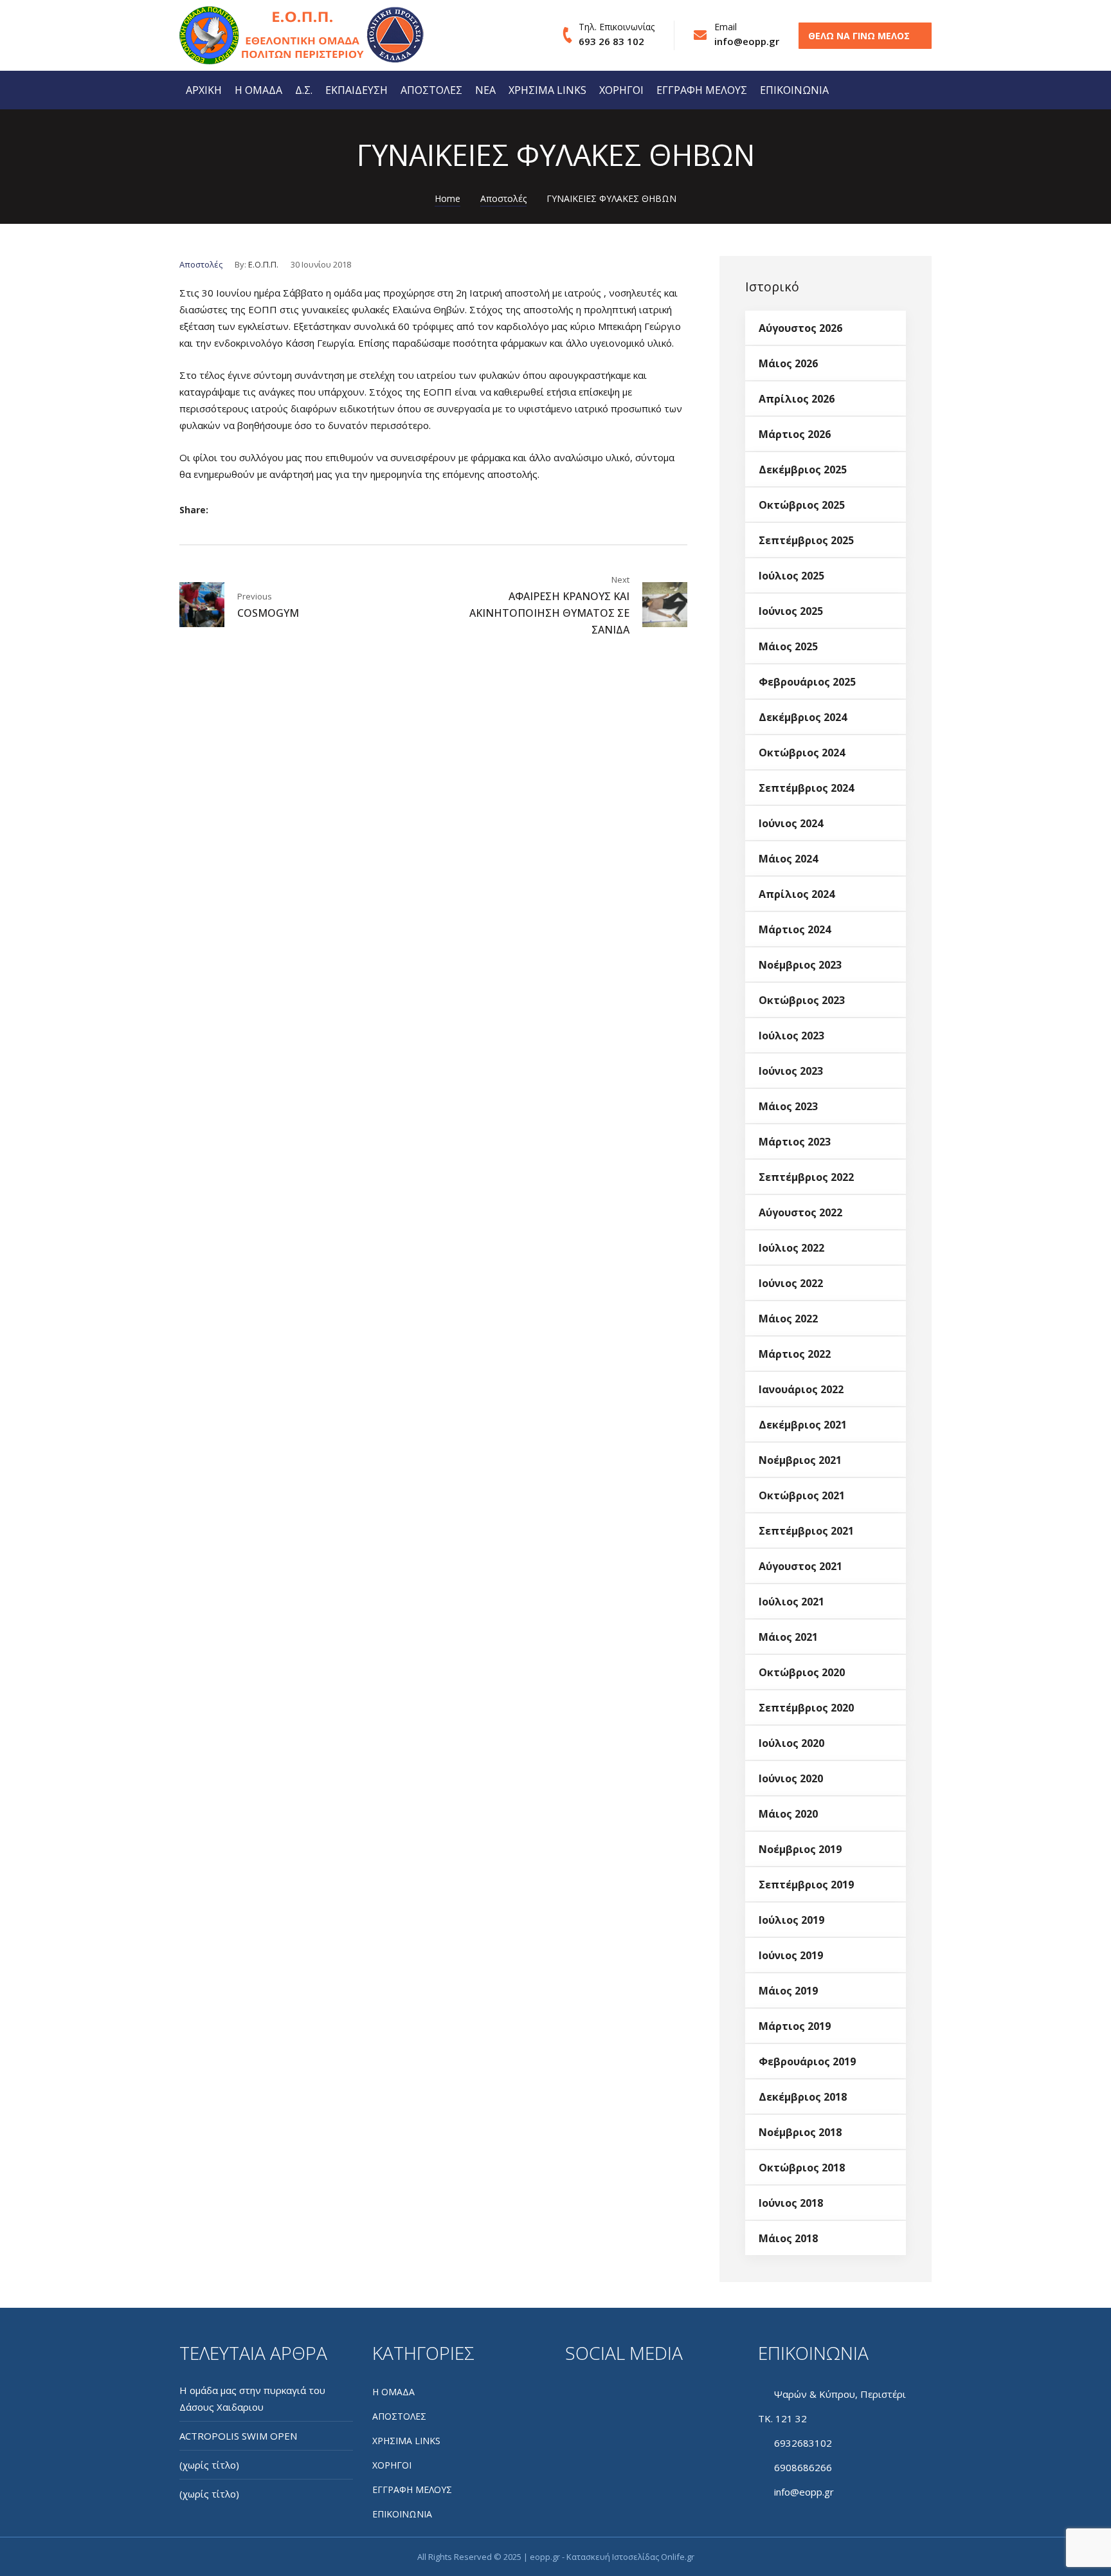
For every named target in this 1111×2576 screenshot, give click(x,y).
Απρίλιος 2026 (797, 399)
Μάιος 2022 (788, 1319)
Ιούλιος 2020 (791, 1743)
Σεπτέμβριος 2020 (806, 1708)
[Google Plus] (272, 510)
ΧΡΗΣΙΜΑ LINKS (547, 90)
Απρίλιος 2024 (797, 894)
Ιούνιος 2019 (791, 1955)
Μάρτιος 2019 (795, 2026)
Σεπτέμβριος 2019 (806, 1885)
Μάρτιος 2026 (795, 434)
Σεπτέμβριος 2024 (806, 788)
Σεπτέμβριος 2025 (806, 540)
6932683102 (803, 2443)
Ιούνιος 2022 (791, 1283)
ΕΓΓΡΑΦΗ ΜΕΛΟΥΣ (702, 90)
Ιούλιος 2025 (791, 576)
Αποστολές (503, 198)
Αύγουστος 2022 (800, 1212)
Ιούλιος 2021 (791, 1602)
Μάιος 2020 (788, 1814)
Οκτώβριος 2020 (802, 1672)
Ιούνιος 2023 (791, 1071)
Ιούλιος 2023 (791, 1036)
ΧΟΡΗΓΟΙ (621, 90)
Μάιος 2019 (788, 1991)
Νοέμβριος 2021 (800, 1460)
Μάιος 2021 (788, 1637)
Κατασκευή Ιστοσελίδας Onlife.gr (630, 2557)
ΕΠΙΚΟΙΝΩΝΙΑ (794, 90)
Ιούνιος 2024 (791, 823)
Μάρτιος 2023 (795, 1142)
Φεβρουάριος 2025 (807, 682)
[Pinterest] (294, 510)
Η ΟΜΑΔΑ (258, 90)
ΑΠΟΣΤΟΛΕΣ (431, 90)
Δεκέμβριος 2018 (803, 2097)
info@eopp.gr (747, 41)
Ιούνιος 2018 (791, 2203)
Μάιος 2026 (788, 363)
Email (726, 27)
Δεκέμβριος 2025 (803, 470)
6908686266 (803, 2467)
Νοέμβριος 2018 (800, 2132)
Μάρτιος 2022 (795, 1354)
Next (620, 580)
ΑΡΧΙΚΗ (204, 90)
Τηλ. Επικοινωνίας (617, 27)
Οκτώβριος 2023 (802, 1000)
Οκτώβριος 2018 (802, 2168)
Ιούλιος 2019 (791, 1920)
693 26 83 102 (611, 41)
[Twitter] (251, 510)
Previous (255, 596)
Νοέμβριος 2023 (800, 965)
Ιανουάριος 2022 (801, 1389)
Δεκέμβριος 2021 (803, 1425)
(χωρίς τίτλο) (209, 2465)
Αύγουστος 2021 (800, 1566)
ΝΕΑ (485, 90)
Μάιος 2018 (788, 2238)
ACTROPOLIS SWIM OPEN (238, 2436)
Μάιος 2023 (788, 1106)
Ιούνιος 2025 (791, 611)
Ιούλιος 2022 (791, 1248)
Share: (194, 510)
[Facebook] (230, 510)
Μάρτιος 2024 (795, 929)
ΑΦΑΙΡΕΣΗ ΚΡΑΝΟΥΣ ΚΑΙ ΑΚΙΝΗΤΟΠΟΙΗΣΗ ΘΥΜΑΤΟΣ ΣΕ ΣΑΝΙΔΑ (549, 613)
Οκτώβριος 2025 (802, 505)
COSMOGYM (268, 613)
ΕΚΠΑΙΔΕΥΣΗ (357, 90)
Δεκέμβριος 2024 (803, 717)
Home (447, 198)
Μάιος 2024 (788, 859)
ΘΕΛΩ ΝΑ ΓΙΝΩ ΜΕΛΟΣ (859, 36)
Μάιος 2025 (788, 646)
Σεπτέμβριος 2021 (806, 1531)
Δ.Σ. (304, 90)
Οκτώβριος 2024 (802, 753)
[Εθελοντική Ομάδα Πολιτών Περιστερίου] (257, 36)
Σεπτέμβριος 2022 (806, 1177)
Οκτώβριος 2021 (802, 1495)
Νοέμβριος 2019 (800, 1849)
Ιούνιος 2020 (791, 1778)
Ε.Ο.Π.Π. (263, 264)
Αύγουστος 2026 (800, 328)
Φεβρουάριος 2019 (807, 2061)
